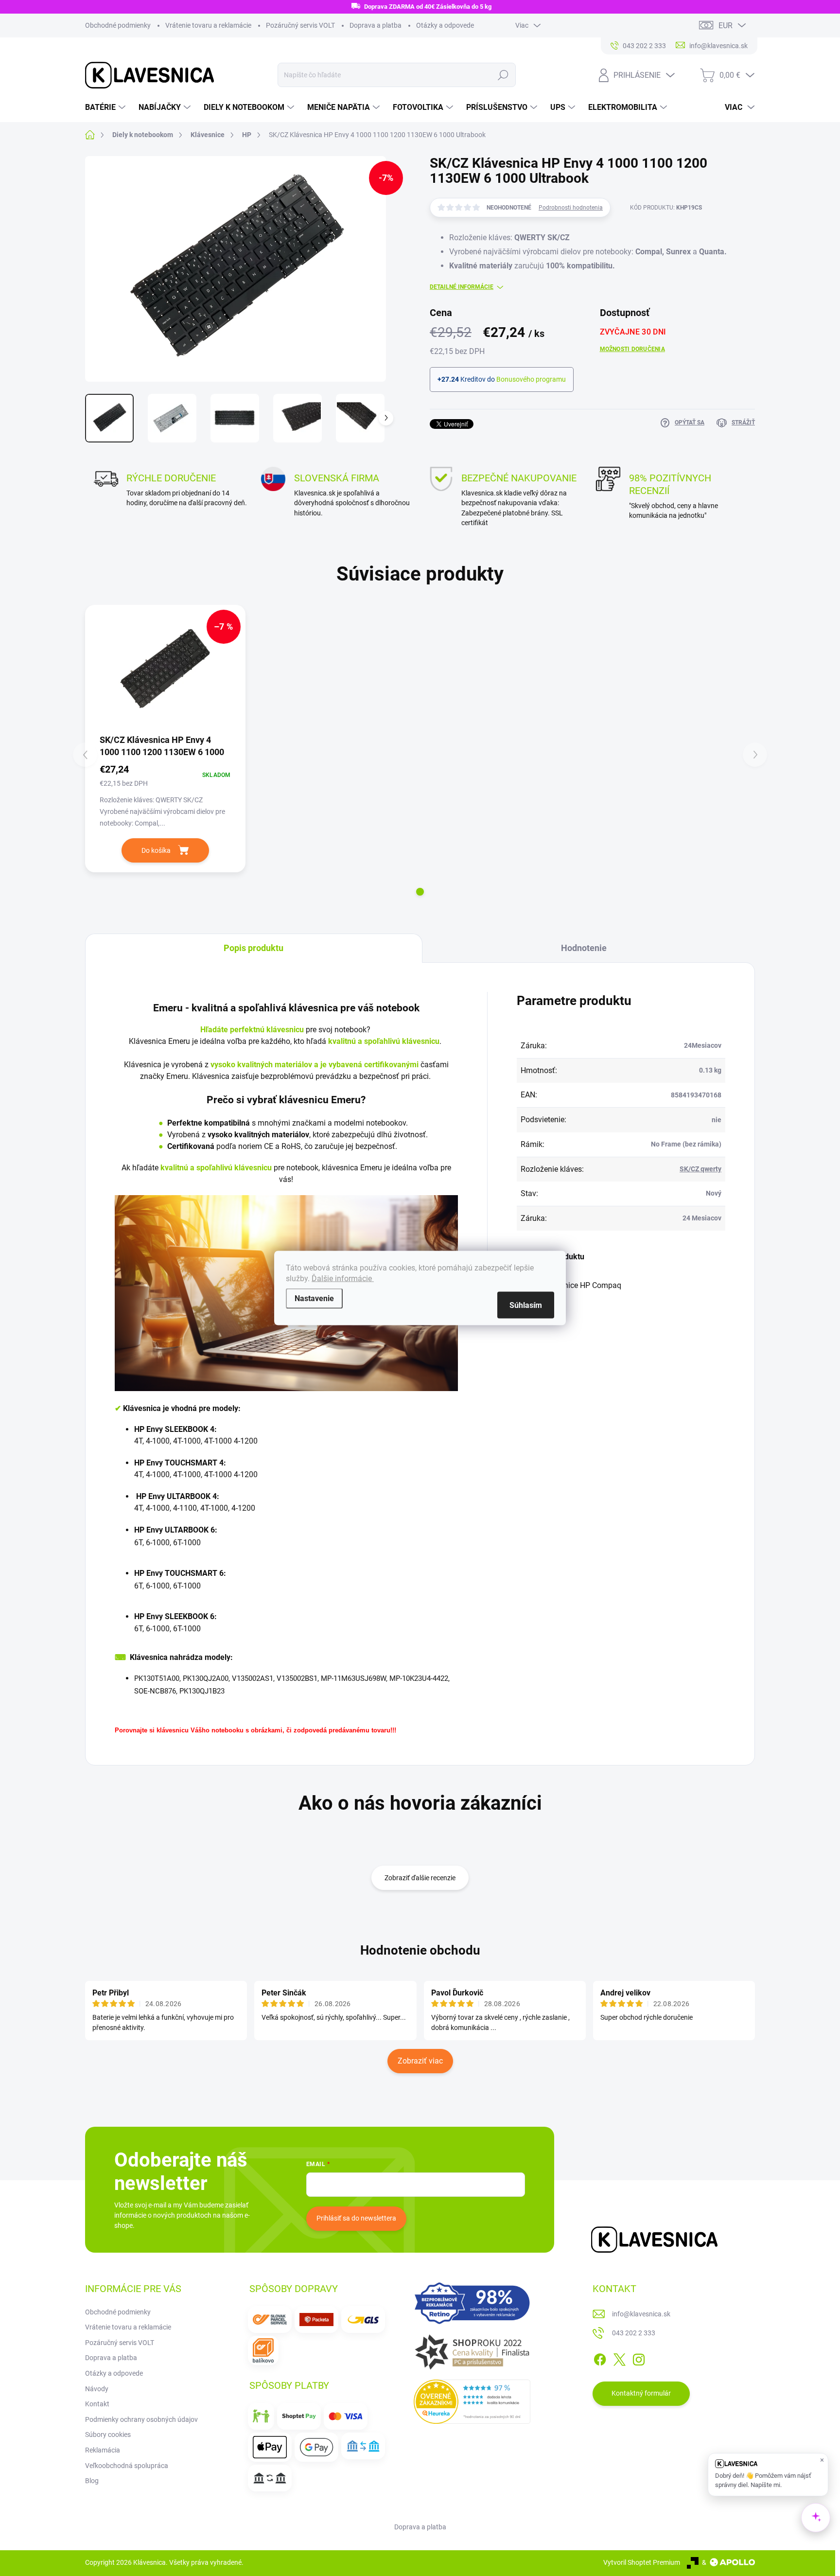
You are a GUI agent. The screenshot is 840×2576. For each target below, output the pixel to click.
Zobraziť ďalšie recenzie (420, 1878)
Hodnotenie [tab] (584, 948)
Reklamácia (103, 2450)
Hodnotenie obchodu (420, 1950)
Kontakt (97, 2404)
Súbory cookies (108, 2435)
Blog (92, 2481)
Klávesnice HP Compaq (581, 1285)
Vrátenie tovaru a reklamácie (208, 25)
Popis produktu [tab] (254, 948)
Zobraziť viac (420, 2061)
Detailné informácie (462, 287)
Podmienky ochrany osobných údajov (141, 2419)
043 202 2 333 (634, 2333)
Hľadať (503, 75)
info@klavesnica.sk (641, 2314)
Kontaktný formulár (641, 2393)
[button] (420, 892)
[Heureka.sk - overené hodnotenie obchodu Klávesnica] (472, 2402)
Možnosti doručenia (632, 349)
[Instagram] (639, 2358)
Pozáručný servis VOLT (300, 25)
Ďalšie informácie (343, 1279)
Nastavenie (314, 1298)
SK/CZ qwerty (700, 1169)
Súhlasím (526, 1305)
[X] (619, 2358)
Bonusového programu (531, 379)
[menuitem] (106, 107)
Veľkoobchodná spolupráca (127, 2466)
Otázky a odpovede (445, 25)
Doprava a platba (376, 25)
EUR (726, 26)
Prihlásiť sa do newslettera (356, 2218)
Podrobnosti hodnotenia (571, 208)
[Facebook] (600, 2358)
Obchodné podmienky (118, 25)
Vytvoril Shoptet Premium (642, 2562)
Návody (97, 2389)
